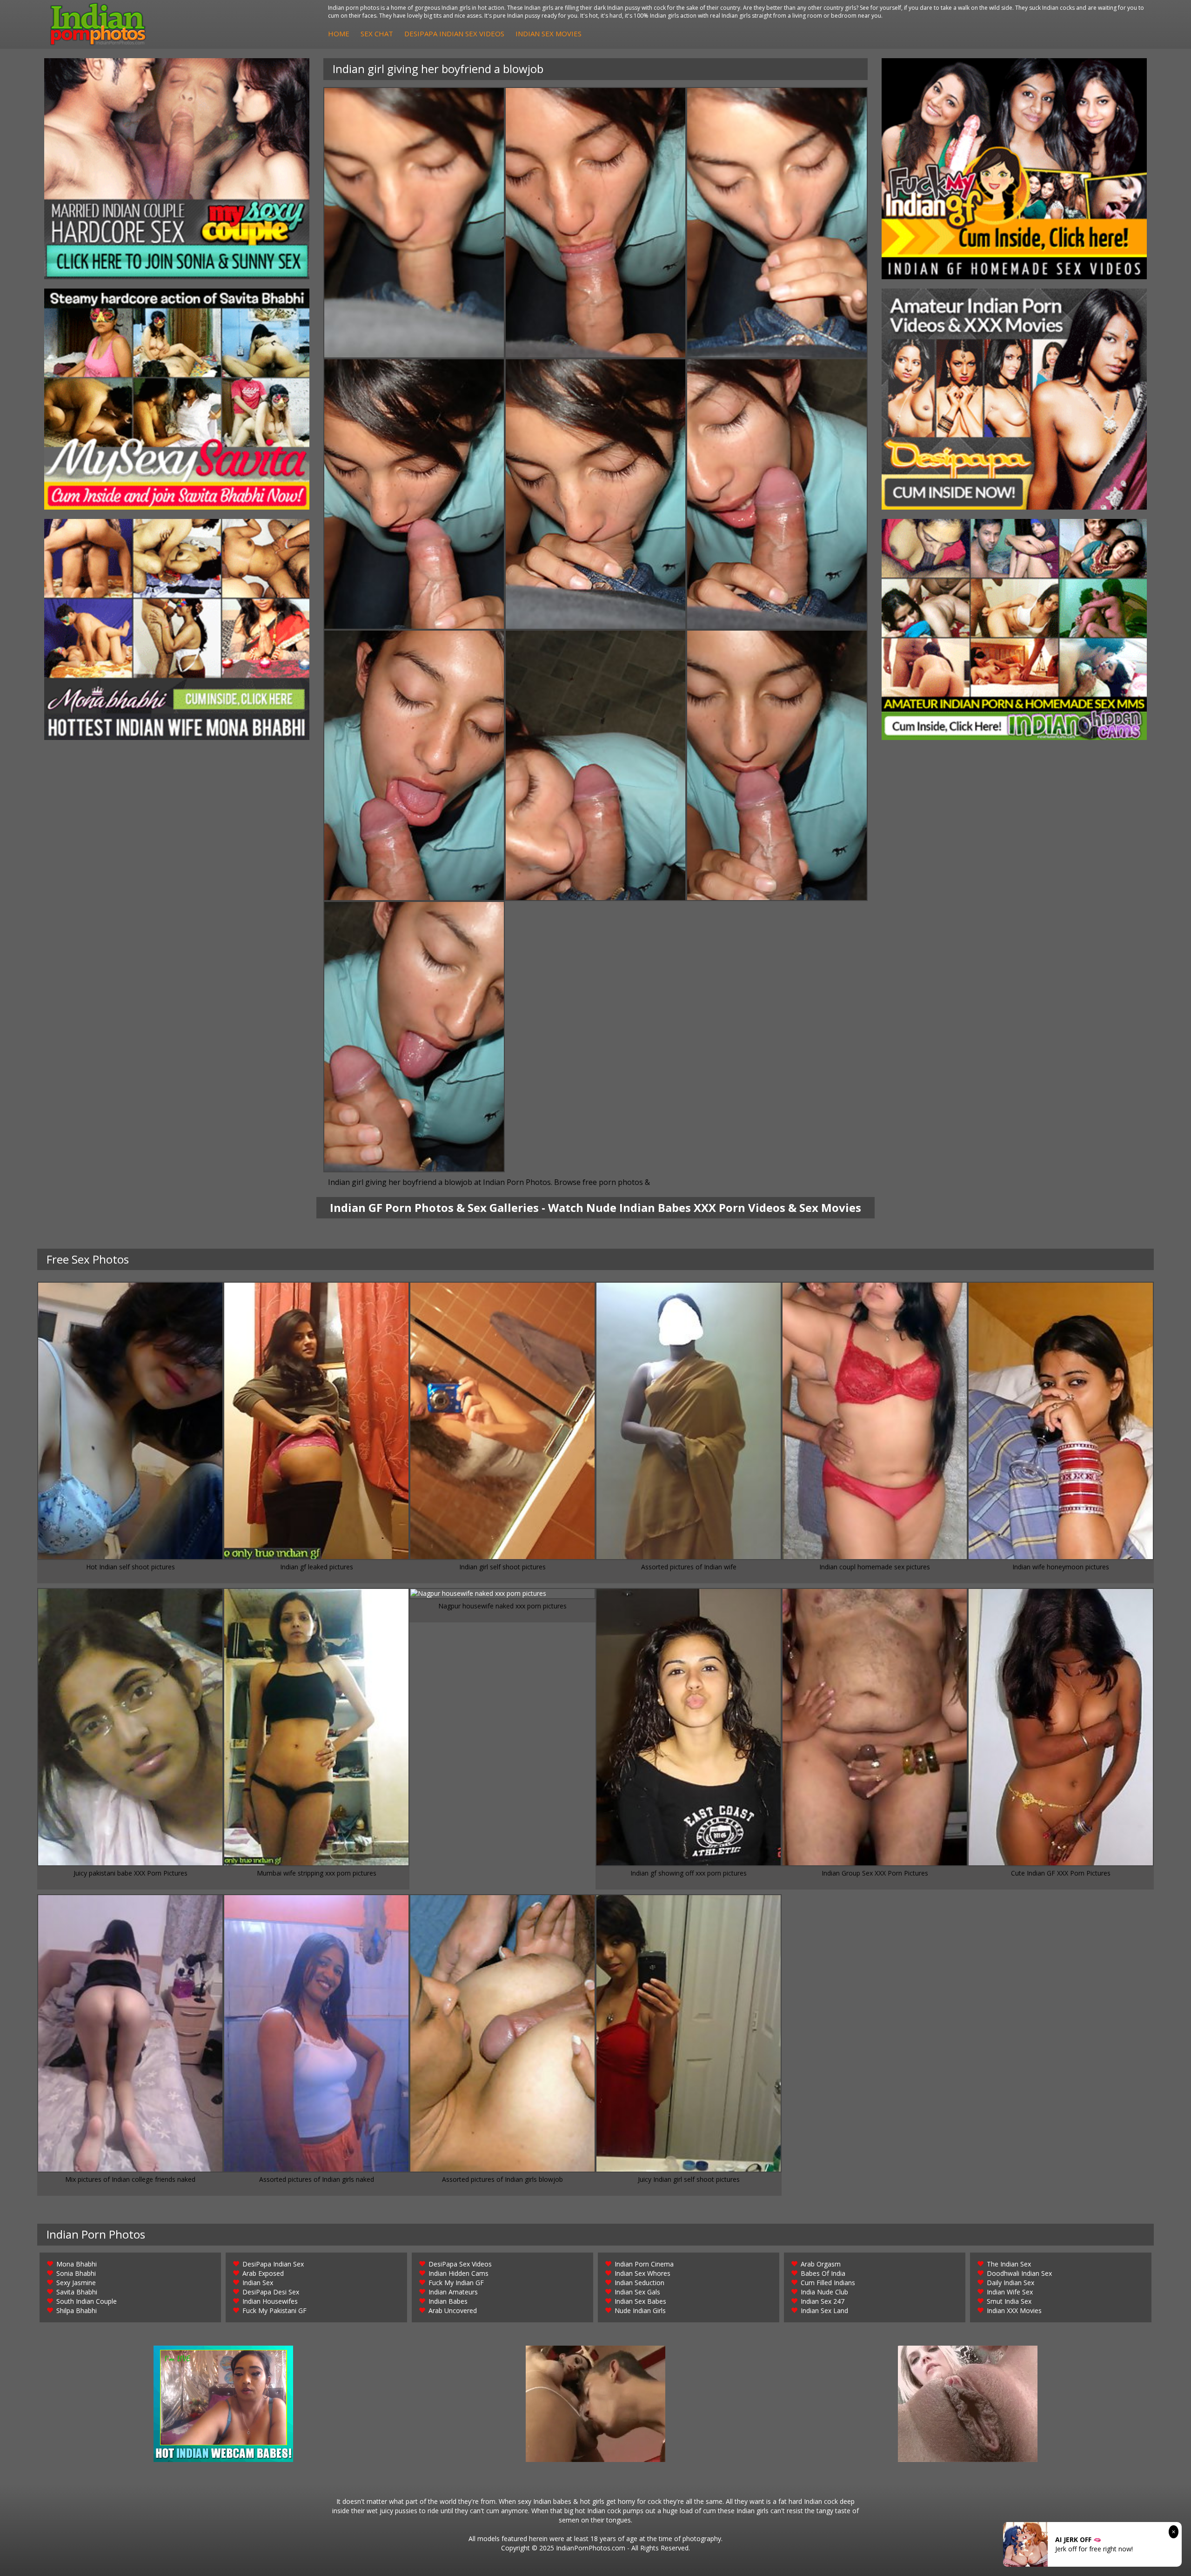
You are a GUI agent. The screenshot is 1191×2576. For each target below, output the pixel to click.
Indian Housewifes (270, 2301)
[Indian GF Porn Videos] (1014, 169)
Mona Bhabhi (77, 2264)
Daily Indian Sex (1010, 2283)
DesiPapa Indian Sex (273, 2264)
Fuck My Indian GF (456, 2283)
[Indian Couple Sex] (177, 169)
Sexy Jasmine (76, 2283)
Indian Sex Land (824, 2310)
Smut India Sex (1009, 2301)
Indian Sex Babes (640, 2301)
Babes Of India (823, 2273)
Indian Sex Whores (642, 2273)
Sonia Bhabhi (76, 2273)
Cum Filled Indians (828, 2283)
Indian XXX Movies (1014, 2310)
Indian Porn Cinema (644, 2264)
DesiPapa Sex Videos (460, 2264)
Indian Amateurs (453, 2292)
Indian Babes (448, 2301)
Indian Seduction (639, 2283)
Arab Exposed (263, 2273)
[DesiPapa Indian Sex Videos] (1014, 399)
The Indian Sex (1009, 2264)
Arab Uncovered (453, 2310)
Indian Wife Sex (1010, 2292)
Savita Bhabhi (77, 2292)
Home (339, 34)
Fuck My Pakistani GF (274, 2310)
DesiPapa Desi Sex (271, 2292)
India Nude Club (824, 2292)
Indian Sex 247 (823, 2301)
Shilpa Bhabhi (77, 2310)
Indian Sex (258, 2283)
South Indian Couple (87, 2301)
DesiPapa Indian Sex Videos (454, 34)
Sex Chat (377, 34)
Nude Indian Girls (640, 2310)
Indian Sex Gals (637, 2292)
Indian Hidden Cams (458, 2273)
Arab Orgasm (821, 2264)
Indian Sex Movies (549, 34)
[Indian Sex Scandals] (1014, 629)
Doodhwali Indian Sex (1019, 2273)
